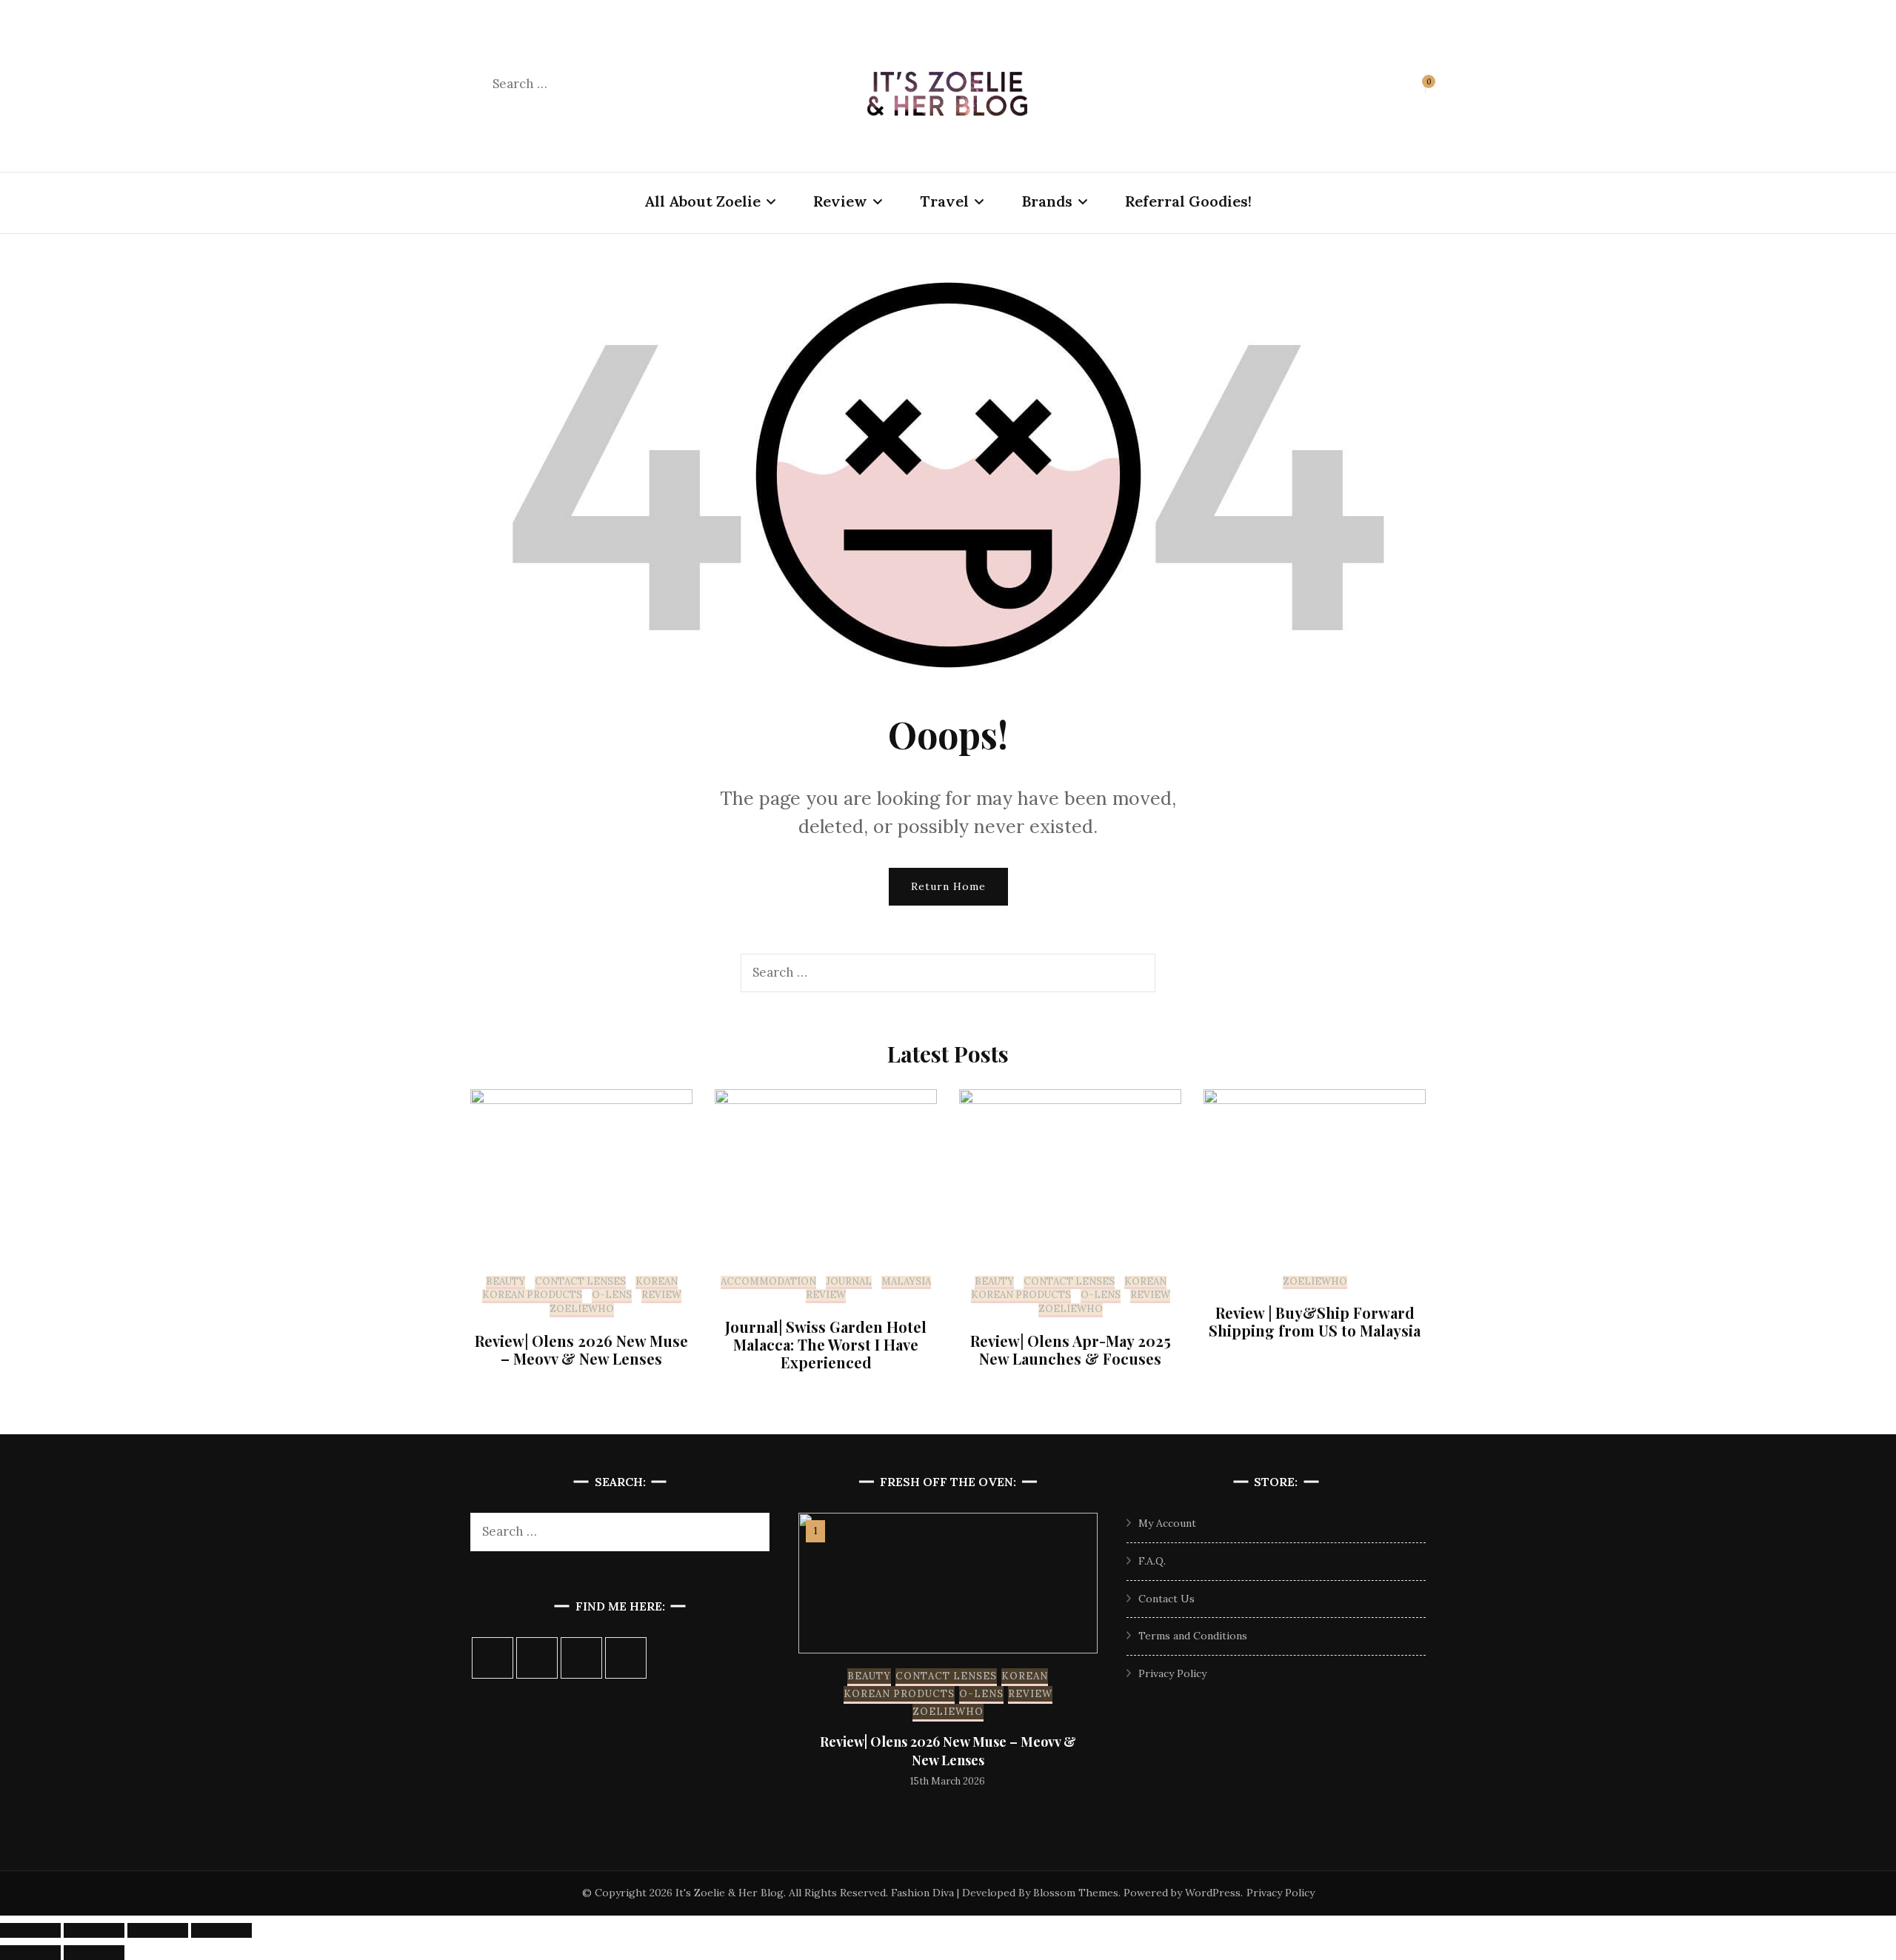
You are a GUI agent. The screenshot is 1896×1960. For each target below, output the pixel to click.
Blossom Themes (1076, 1893)
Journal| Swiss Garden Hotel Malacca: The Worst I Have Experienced (826, 1344)
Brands (1047, 201)
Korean (657, 1282)
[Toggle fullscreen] (94, 1930)
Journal (849, 1282)
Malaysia (906, 1282)
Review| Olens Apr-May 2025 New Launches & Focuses (1071, 1349)
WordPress (1213, 1893)
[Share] (158, 1930)
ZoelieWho (582, 1309)
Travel (944, 201)
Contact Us (1166, 1599)
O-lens (612, 1295)
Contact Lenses (580, 1282)
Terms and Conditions (1193, 1636)
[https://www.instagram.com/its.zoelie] (493, 1658)
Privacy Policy (1172, 1673)
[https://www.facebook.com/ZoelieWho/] (537, 1658)
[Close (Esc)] (221, 1930)
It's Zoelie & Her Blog (730, 1893)
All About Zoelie (702, 201)
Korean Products (532, 1295)
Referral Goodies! (1188, 201)
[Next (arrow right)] (94, 1953)
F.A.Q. (1152, 1561)
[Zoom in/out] (30, 1930)
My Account (1167, 1523)
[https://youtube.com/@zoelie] (626, 1658)
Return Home (948, 886)
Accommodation (768, 1282)
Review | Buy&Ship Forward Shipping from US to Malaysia (1315, 1321)
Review (840, 201)
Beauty (505, 1282)
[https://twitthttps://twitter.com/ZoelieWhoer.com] (581, 1658)
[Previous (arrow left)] (30, 1953)
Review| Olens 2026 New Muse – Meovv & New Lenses (581, 1349)
